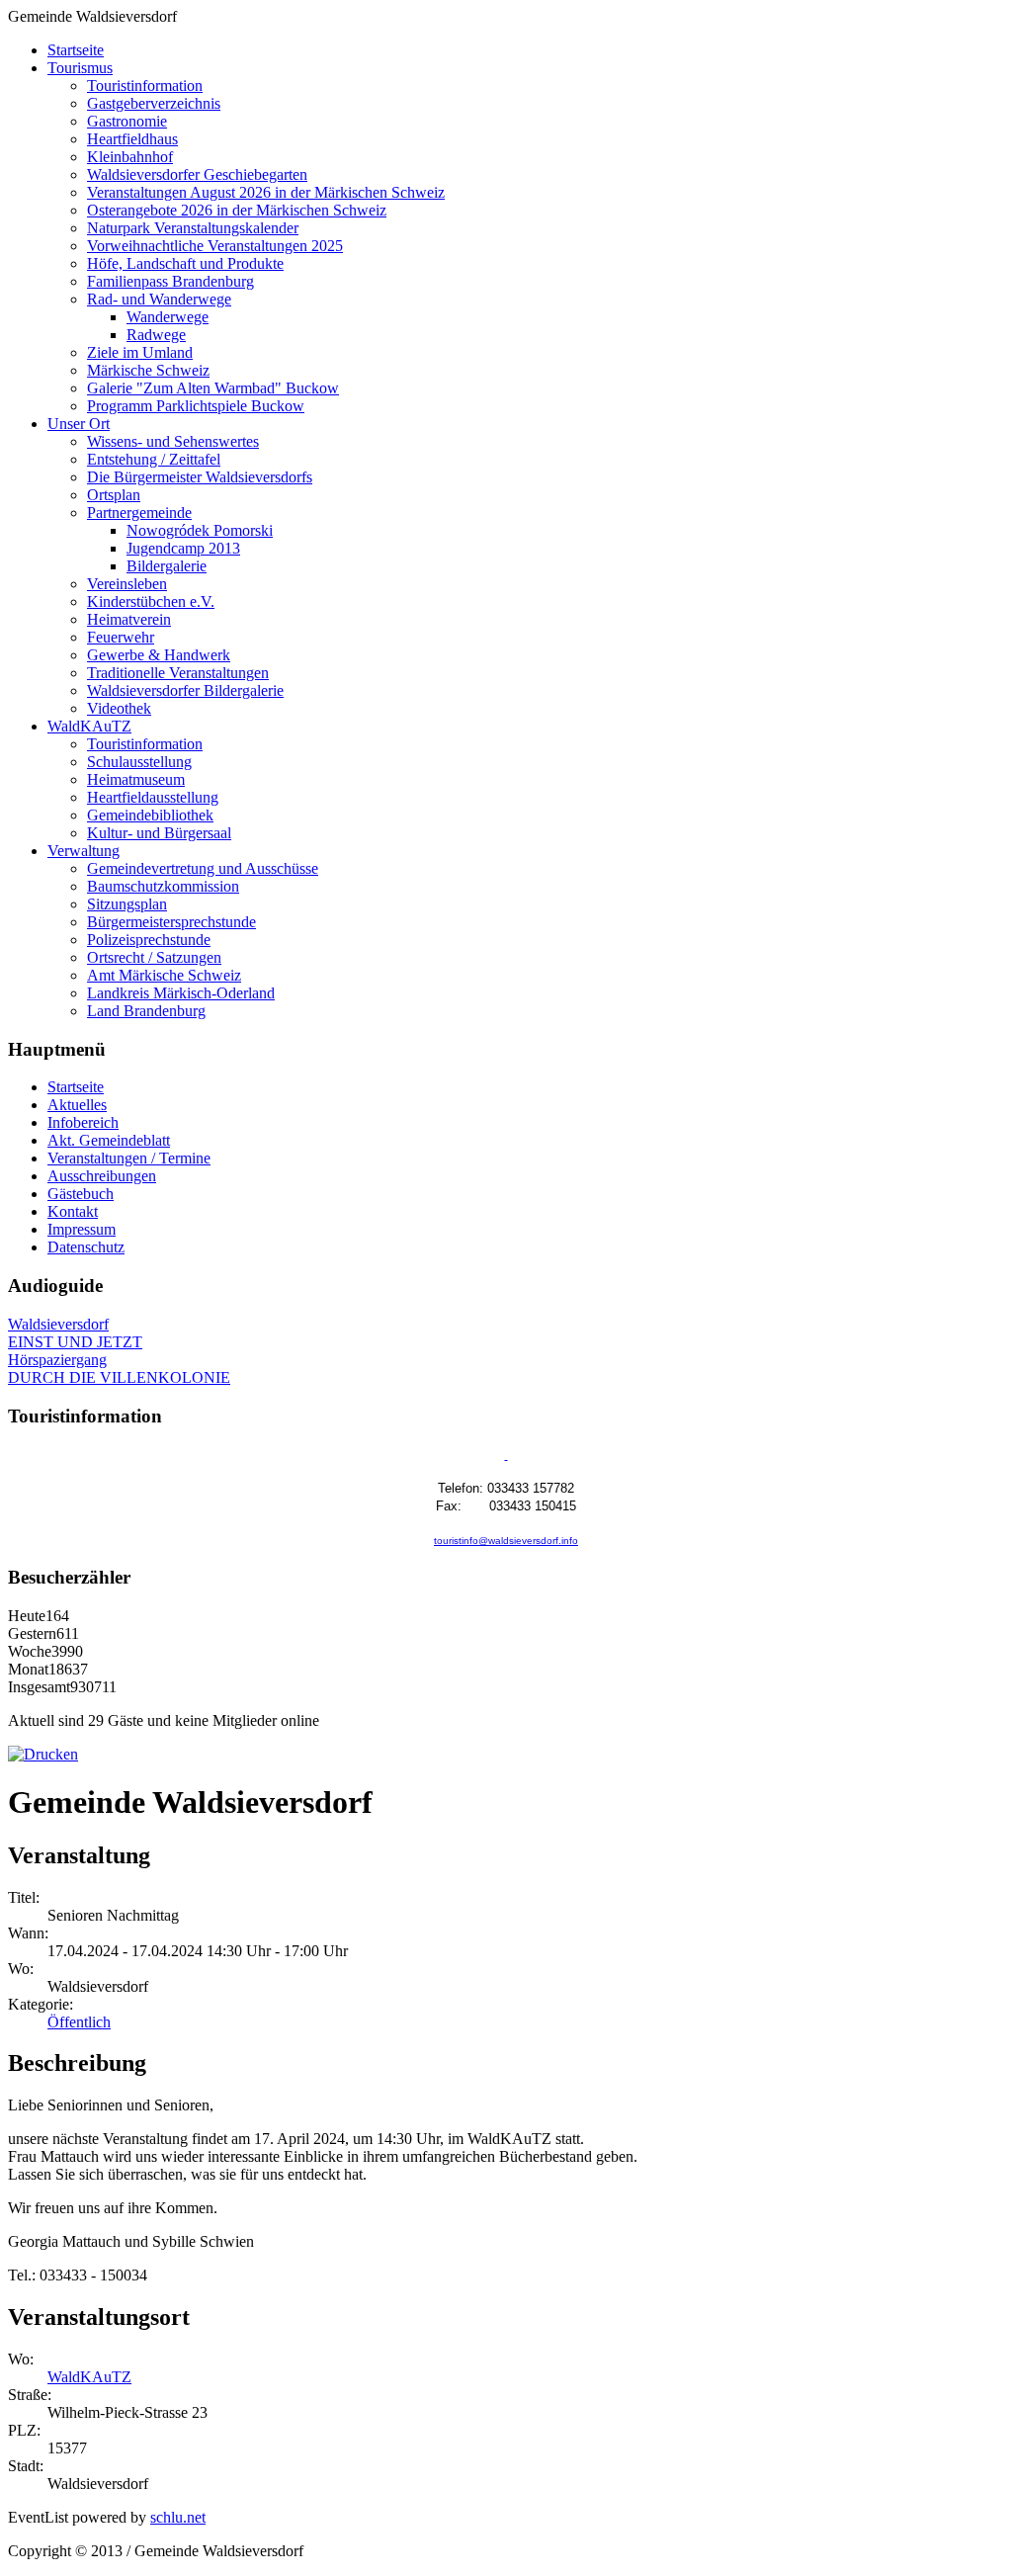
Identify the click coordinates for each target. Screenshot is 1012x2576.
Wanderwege (168, 317)
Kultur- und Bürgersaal (159, 833)
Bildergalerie (167, 566)
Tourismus (80, 68)
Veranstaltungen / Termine (129, 1158)
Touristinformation (145, 86)
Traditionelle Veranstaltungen (178, 673)
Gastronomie (127, 121)
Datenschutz (86, 1247)
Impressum (82, 1229)
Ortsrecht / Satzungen (154, 957)
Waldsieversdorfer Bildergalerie (185, 690)
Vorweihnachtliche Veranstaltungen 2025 (215, 246)
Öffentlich (79, 2022)
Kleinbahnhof (130, 157)
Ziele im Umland (140, 352)
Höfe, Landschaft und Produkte (185, 263)
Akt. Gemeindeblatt (109, 1140)
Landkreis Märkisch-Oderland (181, 993)
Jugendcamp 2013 (183, 548)
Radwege (156, 335)
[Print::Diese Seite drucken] (43, 1754)
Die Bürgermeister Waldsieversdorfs (200, 477)
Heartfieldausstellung (153, 797)
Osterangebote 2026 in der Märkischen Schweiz (237, 210)
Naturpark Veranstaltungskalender (193, 228)
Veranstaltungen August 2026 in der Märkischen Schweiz (266, 192)
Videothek (119, 708)
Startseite (76, 50)
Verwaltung (84, 851)
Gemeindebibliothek (150, 815)
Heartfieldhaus (132, 139)
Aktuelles (77, 1105)
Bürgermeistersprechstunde (171, 922)
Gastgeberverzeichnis (154, 103)
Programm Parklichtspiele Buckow (196, 406)
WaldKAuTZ (89, 726)
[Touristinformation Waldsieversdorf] (506, 1456)
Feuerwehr (121, 637)
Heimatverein (129, 619)
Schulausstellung (139, 762)
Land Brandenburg (146, 1011)
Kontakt (73, 1211)
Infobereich (83, 1122)
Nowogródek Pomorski (200, 530)
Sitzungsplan (127, 904)
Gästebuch (81, 1194)
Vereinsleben (127, 584)
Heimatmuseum (136, 779)
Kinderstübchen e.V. (151, 601)
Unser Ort (79, 424)
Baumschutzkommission (163, 886)
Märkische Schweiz (148, 370)
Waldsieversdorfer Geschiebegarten (197, 174)
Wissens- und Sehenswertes (173, 441)
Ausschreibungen (102, 1176)
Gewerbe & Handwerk (159, 655)
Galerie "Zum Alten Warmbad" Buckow (213, 388)
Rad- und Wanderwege (159, 299)
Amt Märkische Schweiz (164, 975)
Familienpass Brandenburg (170, 281)
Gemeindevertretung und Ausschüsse (203, 868)
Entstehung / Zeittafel (154, 459)
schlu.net (178, 2517)
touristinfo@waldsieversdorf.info (506, 1541)
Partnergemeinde (139, 513)
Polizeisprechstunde (149, 940)
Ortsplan (114, 495)
